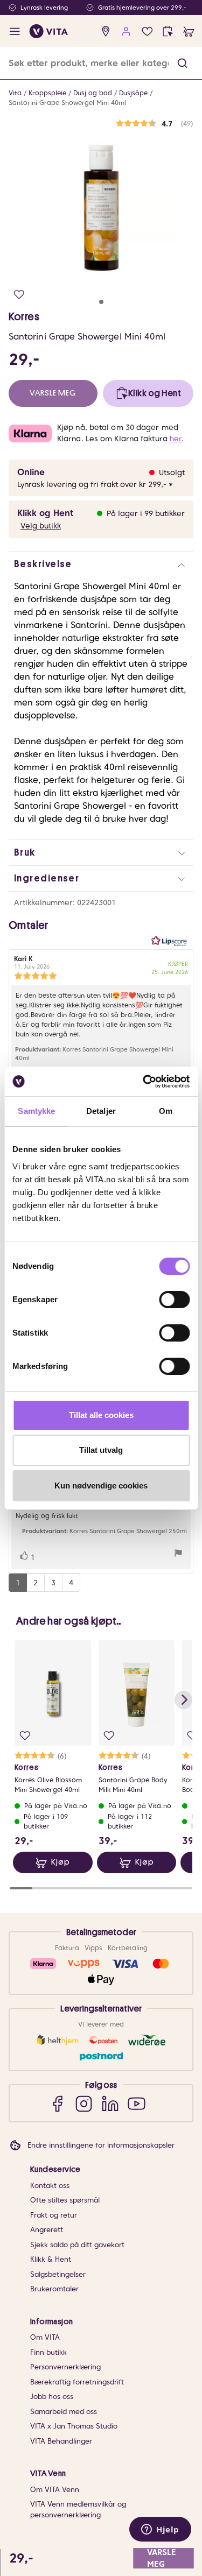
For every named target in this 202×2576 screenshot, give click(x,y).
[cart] (189, 31)
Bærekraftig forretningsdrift (77, 2382)
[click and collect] (168, 31)
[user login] (126, 31)
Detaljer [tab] (101, 1111)
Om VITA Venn (55, 2490)
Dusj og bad (93, 93)
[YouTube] (137, 2103)
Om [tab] (166, 1111)
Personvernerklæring (65, 2367)
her (176, 439)
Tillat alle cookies (101, 1415)
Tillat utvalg (101, 1450)
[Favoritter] (147, 31)
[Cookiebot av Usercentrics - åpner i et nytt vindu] (144, 1082)
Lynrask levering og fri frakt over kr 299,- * (95, 484)
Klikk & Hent (51, 2259)
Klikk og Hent (45, 513)
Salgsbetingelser (58, 2274)
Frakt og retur (54, 2215)
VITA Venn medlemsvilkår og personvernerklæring (78, 2510)
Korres (24, 316)
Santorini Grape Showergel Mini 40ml (67, 103)
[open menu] (15, 31)
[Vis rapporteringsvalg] (178, 1554)
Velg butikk (41, 526)
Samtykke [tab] (36, 1111)
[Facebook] (57, 2103)
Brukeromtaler (54, 2289)
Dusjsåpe (133, 93)
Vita (15, 93)
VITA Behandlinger (61, 2441)
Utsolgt (172, 472)
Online (31, 472)
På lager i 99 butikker (146, 513)
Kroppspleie (47, 93)
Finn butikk (48, 2352)
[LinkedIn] (110, 2103)
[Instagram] (84, 2103)
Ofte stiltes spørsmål (65, 2200)
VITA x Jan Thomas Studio (74, 2426)
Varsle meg (53, 393)
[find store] (106, 31)
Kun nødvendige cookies (101, 1485)
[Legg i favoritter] (19, 295)
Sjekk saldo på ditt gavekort (77, 2245)
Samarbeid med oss (64, 2412)
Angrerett (47, 2230)
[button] (182, 63)
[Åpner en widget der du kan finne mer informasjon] (160, 2530)
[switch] (174, 1300)
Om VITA (45, 2337)
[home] (49, 31)
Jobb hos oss (52, 2397)
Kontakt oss (50, 2186)
